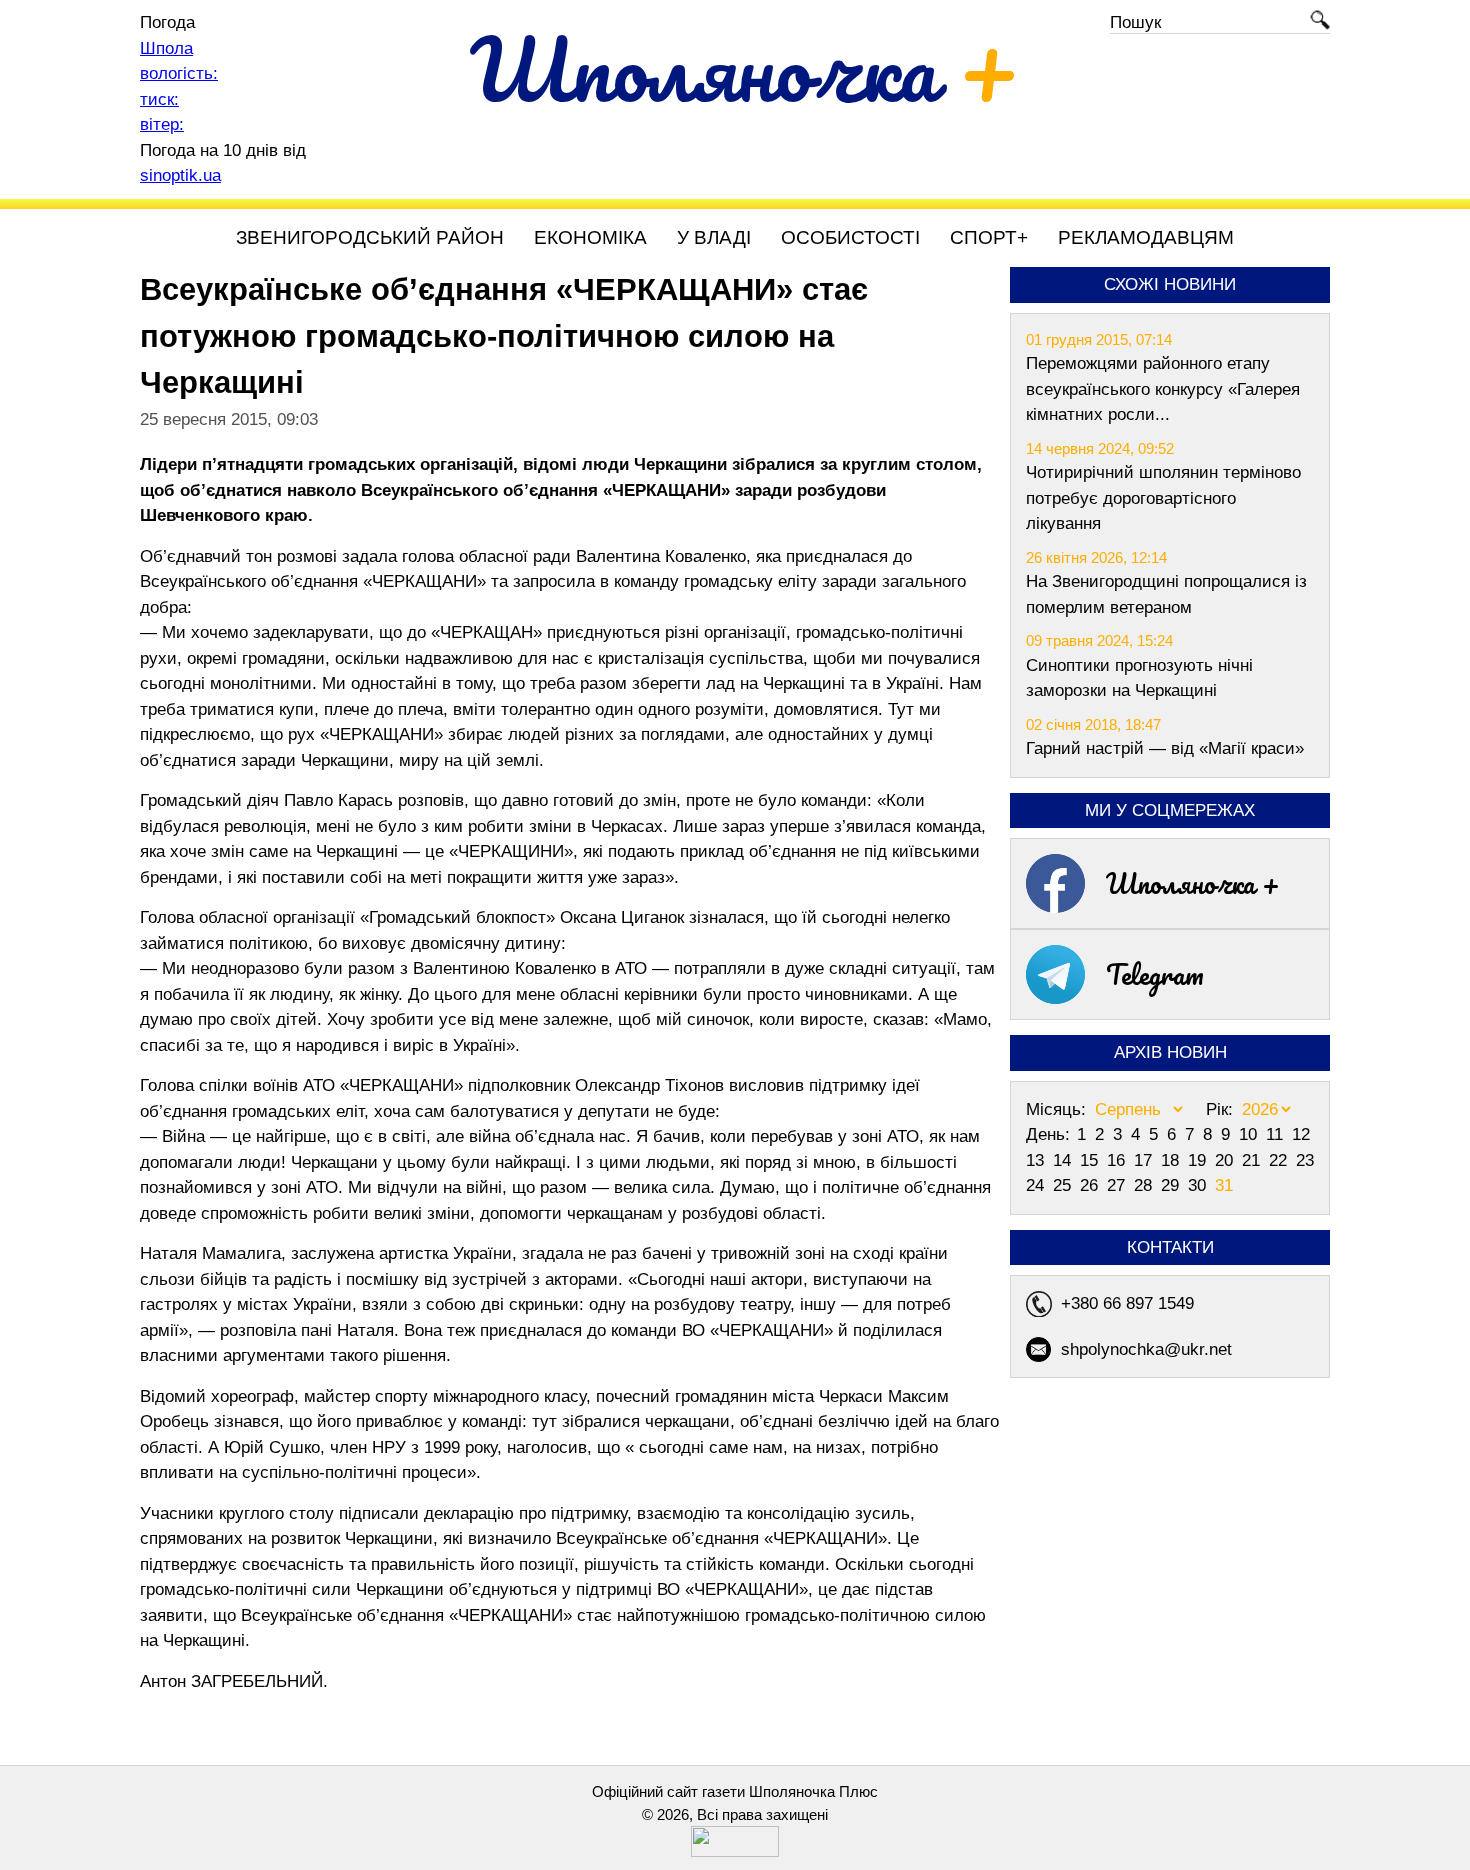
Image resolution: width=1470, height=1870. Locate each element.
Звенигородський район (370, 237)
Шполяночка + (1193, 883)
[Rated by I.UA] (735, 1851)
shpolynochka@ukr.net (1146, 1349)
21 (1253, 1160)
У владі (714, 237)
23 (1305, 1160)
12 (1301, 1134)
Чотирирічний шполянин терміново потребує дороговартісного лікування (1163, 498)
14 (1064, 1160)
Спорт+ (989, 237)
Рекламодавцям (1146, 237)
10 (1250, 1134)
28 (1145, 1185)
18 (1172, 1160)
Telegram (1155, 974)
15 (1091, 1160)
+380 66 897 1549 (1127, 1303)
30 (1199, 1185)
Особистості (850, 237)
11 (1277, 1134)
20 (1226, 1160)
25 (1064, 1185)
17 (1145, 1160)
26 (1091, 1185)
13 (1037, 1160)
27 (1118, 1185)
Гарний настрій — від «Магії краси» (1165, 748)
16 (1118, 1160)
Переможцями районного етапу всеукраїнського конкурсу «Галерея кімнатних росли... (1163, 389)
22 (1280, 1160)
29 (1172, 1185)
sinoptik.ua (180, 175)
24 (1037, 1185)
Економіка (590, 237)
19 (1199, 1160)
